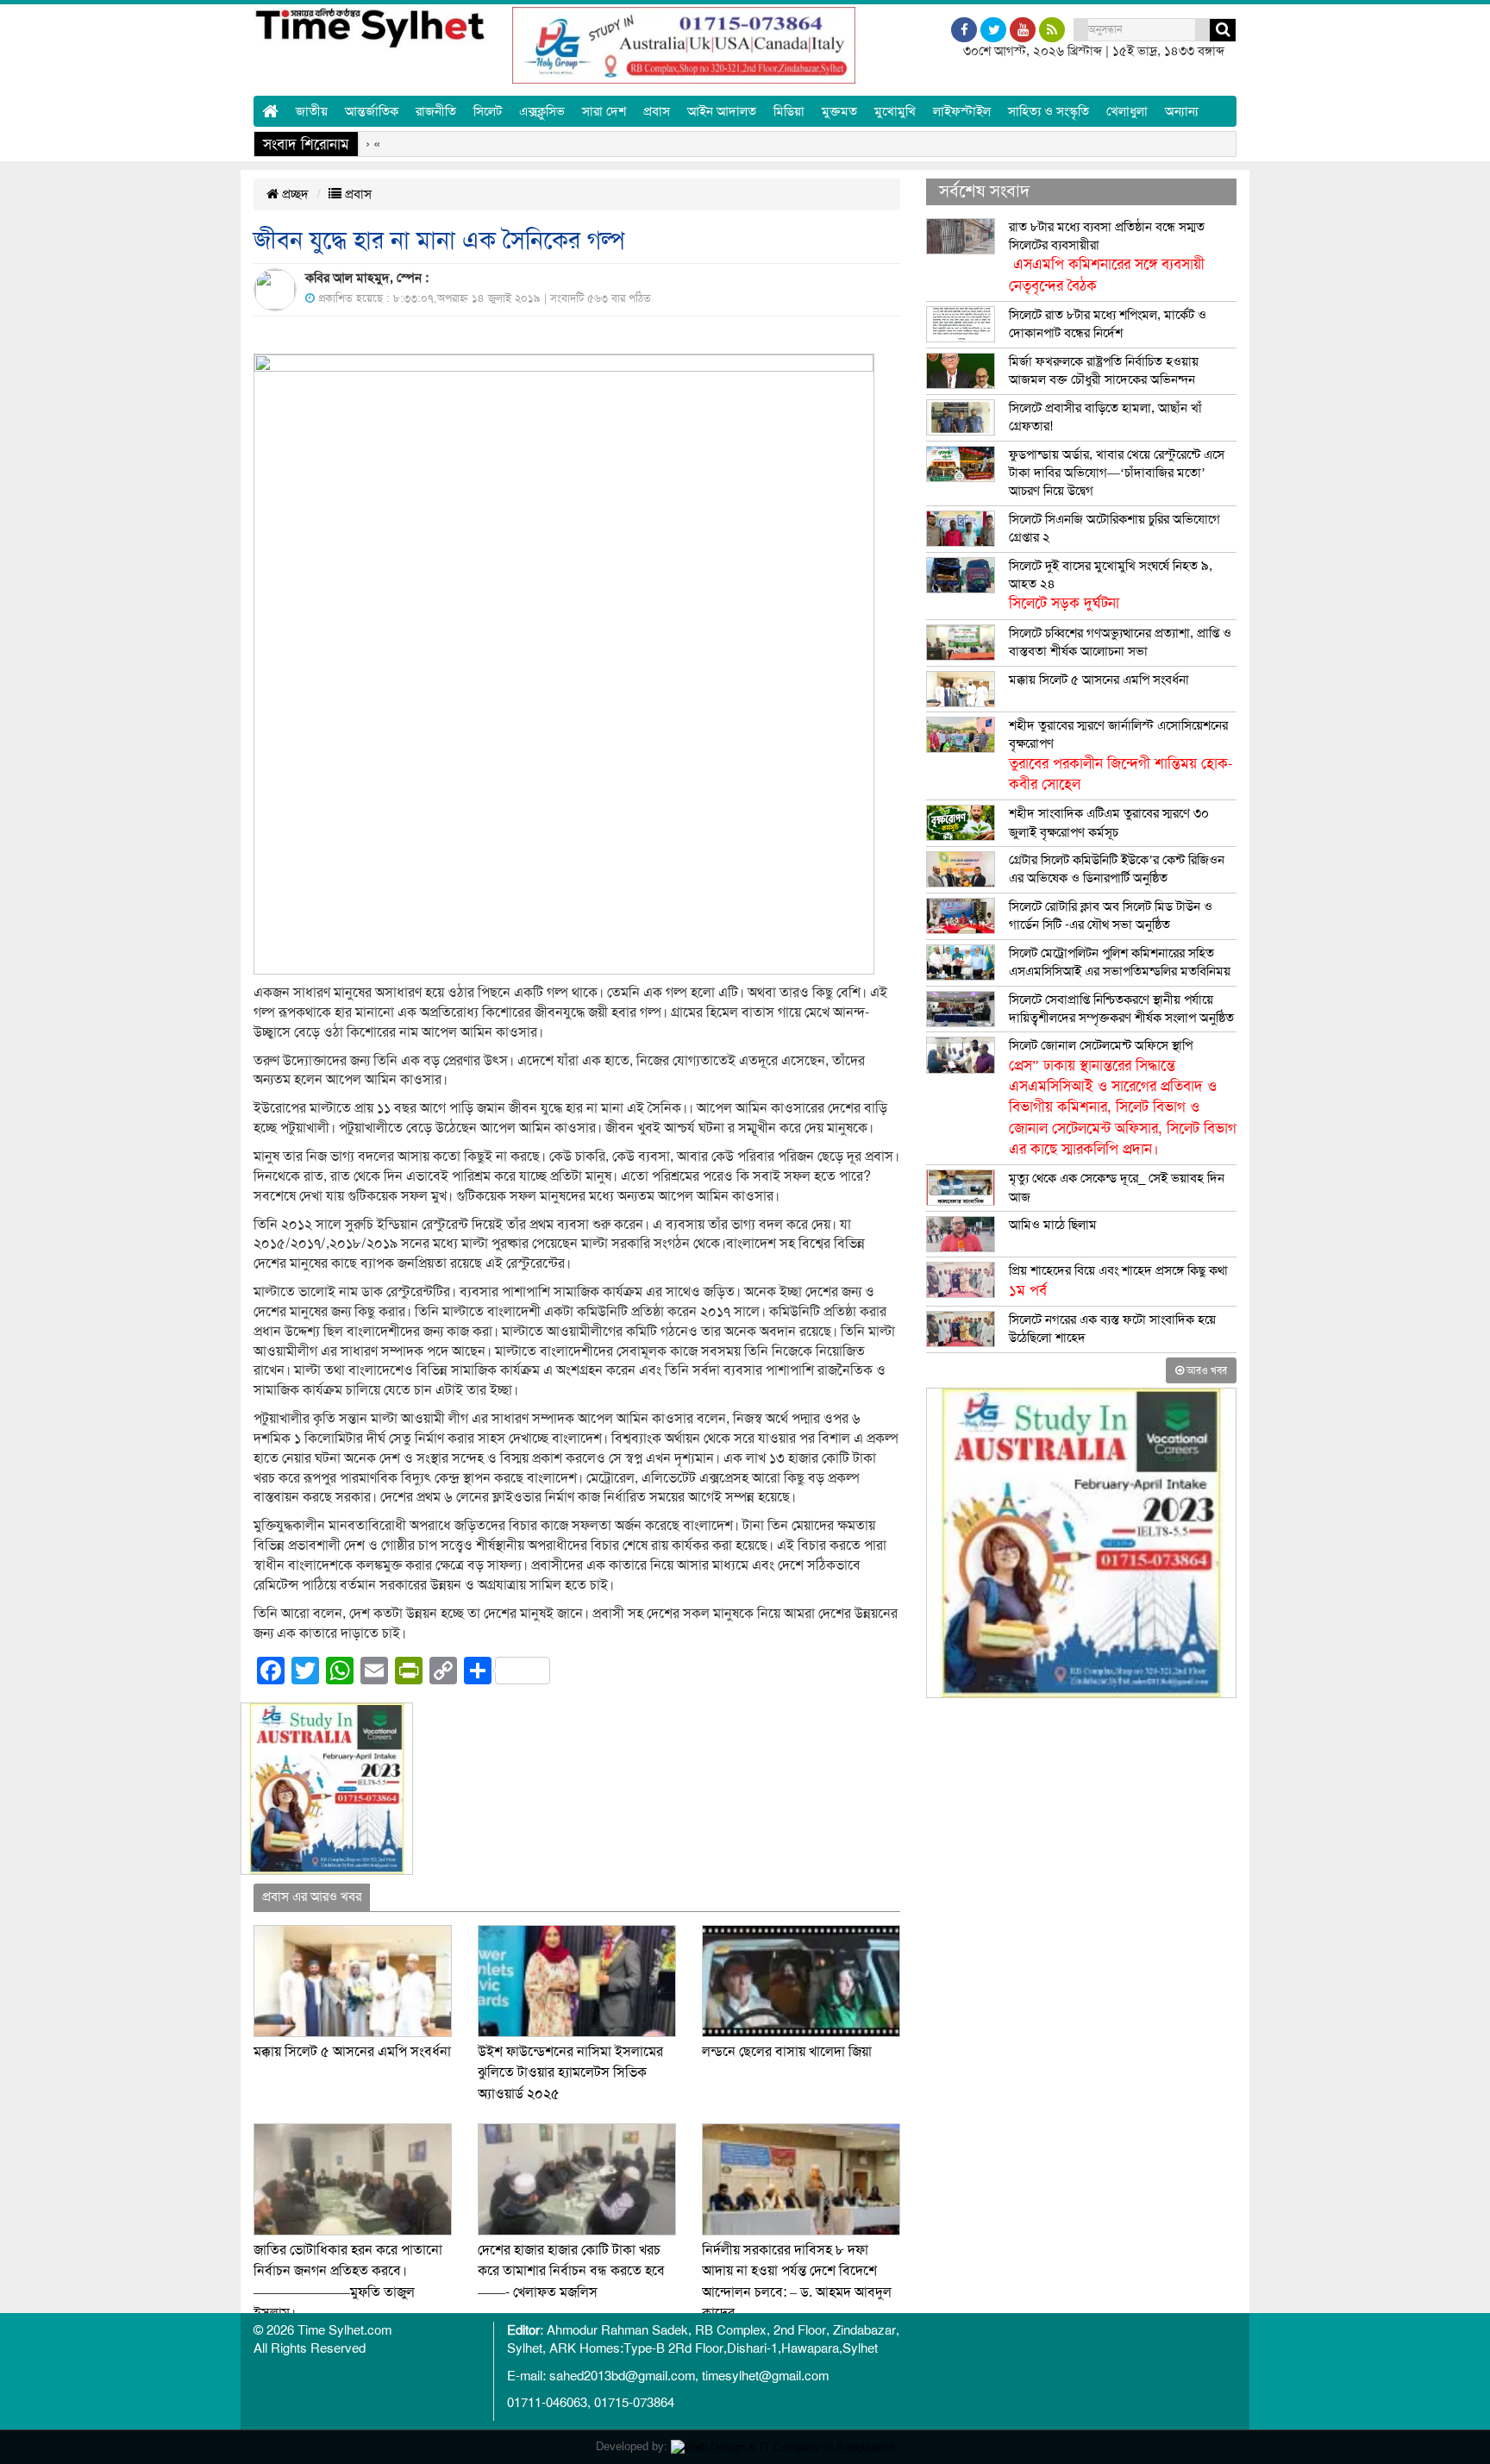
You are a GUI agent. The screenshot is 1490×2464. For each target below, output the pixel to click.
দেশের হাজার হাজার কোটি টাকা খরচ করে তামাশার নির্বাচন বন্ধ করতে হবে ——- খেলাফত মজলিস (571, 2271)
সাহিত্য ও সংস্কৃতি (1049, 111)
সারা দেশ (604, 111)
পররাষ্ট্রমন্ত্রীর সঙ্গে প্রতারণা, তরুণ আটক (1008, 144)
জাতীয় (312, 111)
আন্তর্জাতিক (372, 111)
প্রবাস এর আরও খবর (312, 1897)
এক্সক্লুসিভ (542, 111)
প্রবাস (657, 111)
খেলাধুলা (1127, 111)
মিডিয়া (789, 111)
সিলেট (488, 111)
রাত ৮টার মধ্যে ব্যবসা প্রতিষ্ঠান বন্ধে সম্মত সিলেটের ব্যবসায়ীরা (1107, 257)
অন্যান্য (1182, 111)
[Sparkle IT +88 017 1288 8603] (783, 2446)
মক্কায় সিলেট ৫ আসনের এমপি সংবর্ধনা (352, 2052)
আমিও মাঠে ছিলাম (1053, 1225)
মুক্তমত (839, 111)
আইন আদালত (722, 111)
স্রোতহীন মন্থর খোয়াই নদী (820, 144)
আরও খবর (1205, 1370)
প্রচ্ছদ (294, 194)
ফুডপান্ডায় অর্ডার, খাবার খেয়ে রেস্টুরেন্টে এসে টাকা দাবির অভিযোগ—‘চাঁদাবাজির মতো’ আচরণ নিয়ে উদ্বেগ (1117, 473)
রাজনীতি (436, 111)
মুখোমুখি (895, 111)
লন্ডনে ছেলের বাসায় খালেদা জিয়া (787, 2052)
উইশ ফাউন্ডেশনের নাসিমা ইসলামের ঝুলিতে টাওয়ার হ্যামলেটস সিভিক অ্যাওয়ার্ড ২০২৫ (570, 2073)
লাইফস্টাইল (962, 111)
